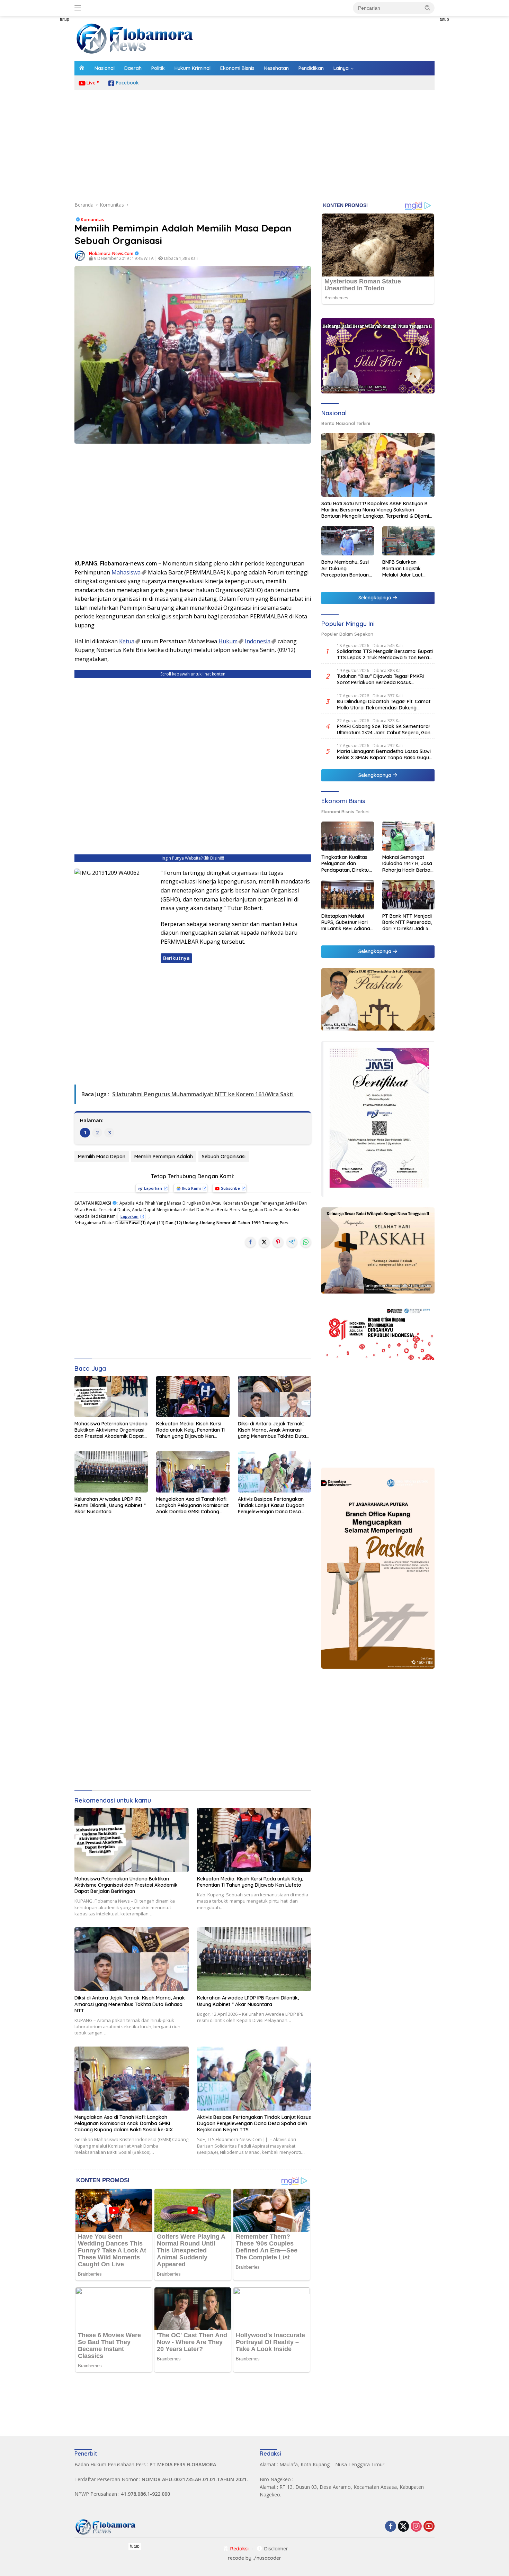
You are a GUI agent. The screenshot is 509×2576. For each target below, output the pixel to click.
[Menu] (79, 8)
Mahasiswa (126, 572)
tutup (65, 19)
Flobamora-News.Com (111, 253)
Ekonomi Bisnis (237, 68)
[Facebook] (391, 2527)
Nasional (105, 68)
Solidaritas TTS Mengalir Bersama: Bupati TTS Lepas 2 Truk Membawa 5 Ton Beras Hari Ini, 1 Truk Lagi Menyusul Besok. (385, 654)
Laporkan (153, 1188)
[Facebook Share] (250, 1242)
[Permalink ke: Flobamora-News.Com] (80, 255)
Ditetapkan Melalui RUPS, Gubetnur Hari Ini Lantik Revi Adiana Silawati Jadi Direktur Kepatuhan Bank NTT (346, 922)
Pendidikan (311, 68)
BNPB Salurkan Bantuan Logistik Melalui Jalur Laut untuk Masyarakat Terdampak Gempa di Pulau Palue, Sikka (408, 568)
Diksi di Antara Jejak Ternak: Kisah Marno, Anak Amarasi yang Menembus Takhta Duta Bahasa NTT (272, 1430)
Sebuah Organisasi (224, 1157)
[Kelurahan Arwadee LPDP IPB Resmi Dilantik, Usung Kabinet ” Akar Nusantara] (111, 1472)
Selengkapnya (376, 598)
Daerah (133, 68)
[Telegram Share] (292, 1242)
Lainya (341, 68)
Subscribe (230, 1188)
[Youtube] (429, 2527)
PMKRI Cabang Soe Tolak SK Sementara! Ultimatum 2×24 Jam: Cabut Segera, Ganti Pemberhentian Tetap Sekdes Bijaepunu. (385, 729)
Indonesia (258, 641)
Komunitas (92, 219)
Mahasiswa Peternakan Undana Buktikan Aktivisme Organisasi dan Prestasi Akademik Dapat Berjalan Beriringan (111, 1430)
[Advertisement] (43, 120)
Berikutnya (176, 958)
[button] (428, 8)
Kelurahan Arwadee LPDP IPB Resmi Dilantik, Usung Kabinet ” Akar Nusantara (110, 1505)
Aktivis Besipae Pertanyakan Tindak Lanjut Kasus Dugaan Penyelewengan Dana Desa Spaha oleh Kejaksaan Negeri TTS (272, 1505)
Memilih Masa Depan (102, 1157)
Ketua (127, 641)
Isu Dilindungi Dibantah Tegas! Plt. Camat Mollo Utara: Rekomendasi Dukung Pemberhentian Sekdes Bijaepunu (384, 705)
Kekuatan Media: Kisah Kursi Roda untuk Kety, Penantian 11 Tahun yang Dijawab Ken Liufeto (190, 1430)
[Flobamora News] (135, 38)
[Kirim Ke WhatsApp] (306, 1242)
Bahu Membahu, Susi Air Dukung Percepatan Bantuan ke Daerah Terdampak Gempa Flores (345, 568)
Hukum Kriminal (193, 68)
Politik (158, 68)
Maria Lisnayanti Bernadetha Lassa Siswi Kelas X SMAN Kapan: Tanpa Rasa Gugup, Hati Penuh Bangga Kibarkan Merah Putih (385, 754)
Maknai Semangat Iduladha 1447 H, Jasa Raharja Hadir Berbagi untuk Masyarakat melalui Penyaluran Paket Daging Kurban (408, 864)
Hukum (228, 641)
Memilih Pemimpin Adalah (164, 1157)
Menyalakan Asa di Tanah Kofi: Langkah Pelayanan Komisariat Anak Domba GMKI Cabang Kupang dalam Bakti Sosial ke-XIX (192, 1505)
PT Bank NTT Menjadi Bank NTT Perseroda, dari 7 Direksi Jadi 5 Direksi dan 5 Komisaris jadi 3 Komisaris (407, 922)
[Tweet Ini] (264, 1242)
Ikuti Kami (191, 1188)
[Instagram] (416, 2527)
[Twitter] (403, 2527)
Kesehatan (276, 68)
